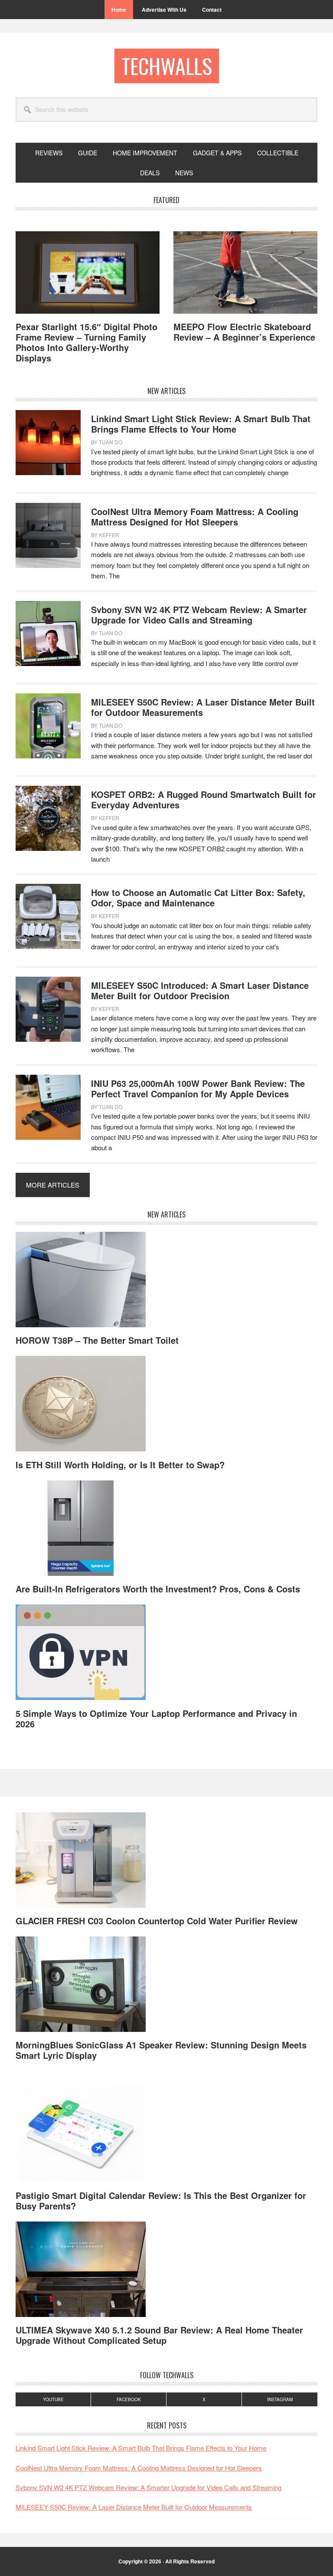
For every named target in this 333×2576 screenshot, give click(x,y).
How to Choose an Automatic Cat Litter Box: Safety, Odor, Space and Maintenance (198, 897)
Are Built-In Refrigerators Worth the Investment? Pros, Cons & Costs (158, 1589)
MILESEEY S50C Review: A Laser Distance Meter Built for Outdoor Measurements (203, 707)
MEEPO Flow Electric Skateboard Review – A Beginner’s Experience (244, 332)
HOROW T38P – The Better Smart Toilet (97, 1340)
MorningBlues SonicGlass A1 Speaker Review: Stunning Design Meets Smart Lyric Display (161, 2050)
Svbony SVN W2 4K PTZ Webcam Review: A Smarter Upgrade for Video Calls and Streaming (199, 615)
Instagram (280, 2399)
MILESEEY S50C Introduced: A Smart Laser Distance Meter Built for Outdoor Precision (200, 990)
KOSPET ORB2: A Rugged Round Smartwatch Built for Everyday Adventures (204, 799)
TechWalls (167, 66)
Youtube (53, 2399)
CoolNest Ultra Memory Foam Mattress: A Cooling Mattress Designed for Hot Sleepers (195, 517)
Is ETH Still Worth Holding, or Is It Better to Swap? (120, 1465)
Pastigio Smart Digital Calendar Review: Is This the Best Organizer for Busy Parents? (161, 2200)
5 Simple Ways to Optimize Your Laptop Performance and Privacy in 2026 (156, 1718)
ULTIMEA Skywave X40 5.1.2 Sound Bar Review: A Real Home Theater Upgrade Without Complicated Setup (159, 2335)
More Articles (53, 1185)
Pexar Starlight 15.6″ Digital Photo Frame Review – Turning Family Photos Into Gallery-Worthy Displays (87, 342)
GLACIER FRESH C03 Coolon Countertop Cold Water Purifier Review (157, 1921)
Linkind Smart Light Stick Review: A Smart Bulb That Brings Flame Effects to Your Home (201, 424)
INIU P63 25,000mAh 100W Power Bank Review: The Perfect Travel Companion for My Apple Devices (198, 1088)
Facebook (129, 2399)
